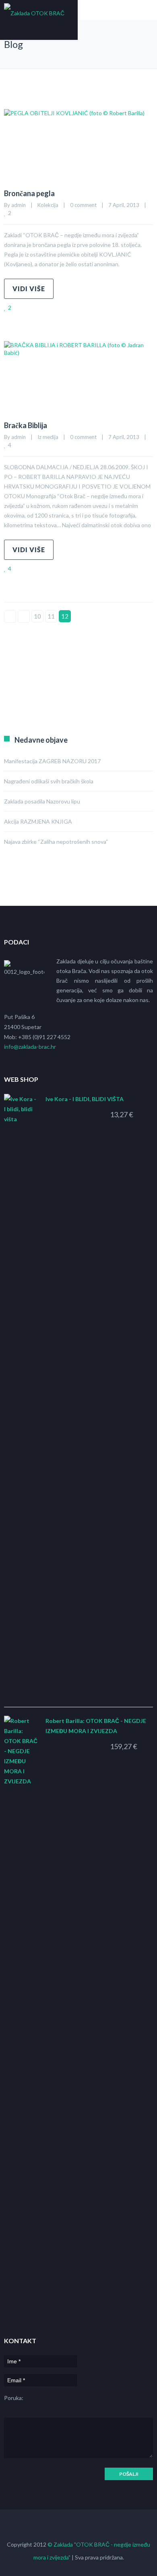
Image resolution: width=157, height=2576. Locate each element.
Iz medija (48, 437)
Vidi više (29, 289)
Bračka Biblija (26, 425)
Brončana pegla (29, 193)
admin (19, 205)
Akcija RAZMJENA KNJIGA (38, 821)
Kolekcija (48, 205)
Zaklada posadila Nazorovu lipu (42, 801)
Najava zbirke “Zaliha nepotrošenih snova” (56, 842)
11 (51, 616)
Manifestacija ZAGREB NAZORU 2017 (52, 761)
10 (37, 616)
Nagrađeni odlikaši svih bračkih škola (49, 781)
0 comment (83, 205)
